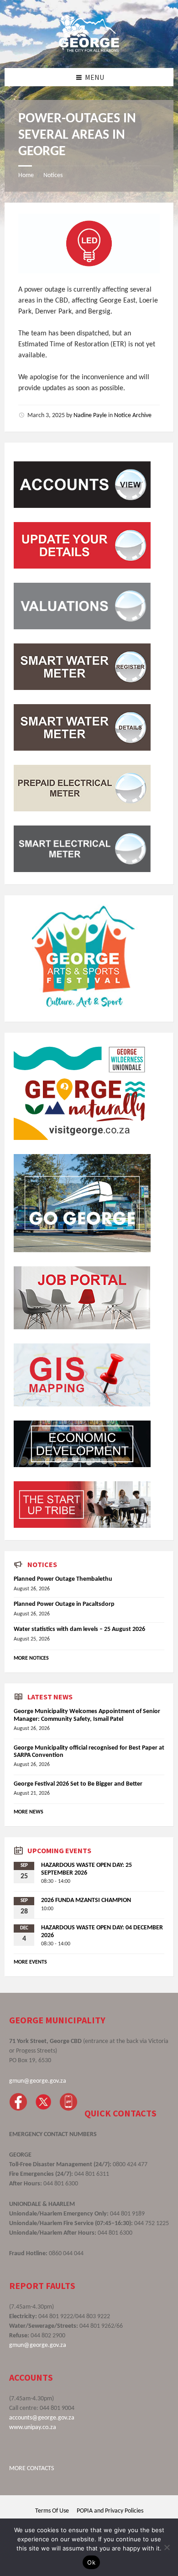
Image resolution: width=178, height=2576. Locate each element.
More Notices (31, 1658)
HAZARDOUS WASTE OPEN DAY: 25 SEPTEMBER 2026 (86, 1869)
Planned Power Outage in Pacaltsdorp (64, 1604)
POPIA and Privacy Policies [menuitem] (110, 2511)
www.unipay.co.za (33, 2427)
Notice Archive (133, 415)
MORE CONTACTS (31, 2469)
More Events (30, 1962)
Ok (91, 2562)
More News (29, 1812)
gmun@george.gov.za (38, 2081)
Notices (53, 175)
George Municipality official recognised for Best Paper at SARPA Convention (89, 1752)
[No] (167, 2547)
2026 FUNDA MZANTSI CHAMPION (86, 1900)
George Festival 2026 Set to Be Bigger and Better (78, 1784)
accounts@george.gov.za (42, 2418)
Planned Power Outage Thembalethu (63, 1579)
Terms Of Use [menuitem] (52, 2511)
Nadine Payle (90, 415)
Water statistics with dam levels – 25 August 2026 (79, 1629)
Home (26, 175)
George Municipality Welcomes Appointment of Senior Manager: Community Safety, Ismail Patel (87, 1715)
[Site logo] (89, 50)
